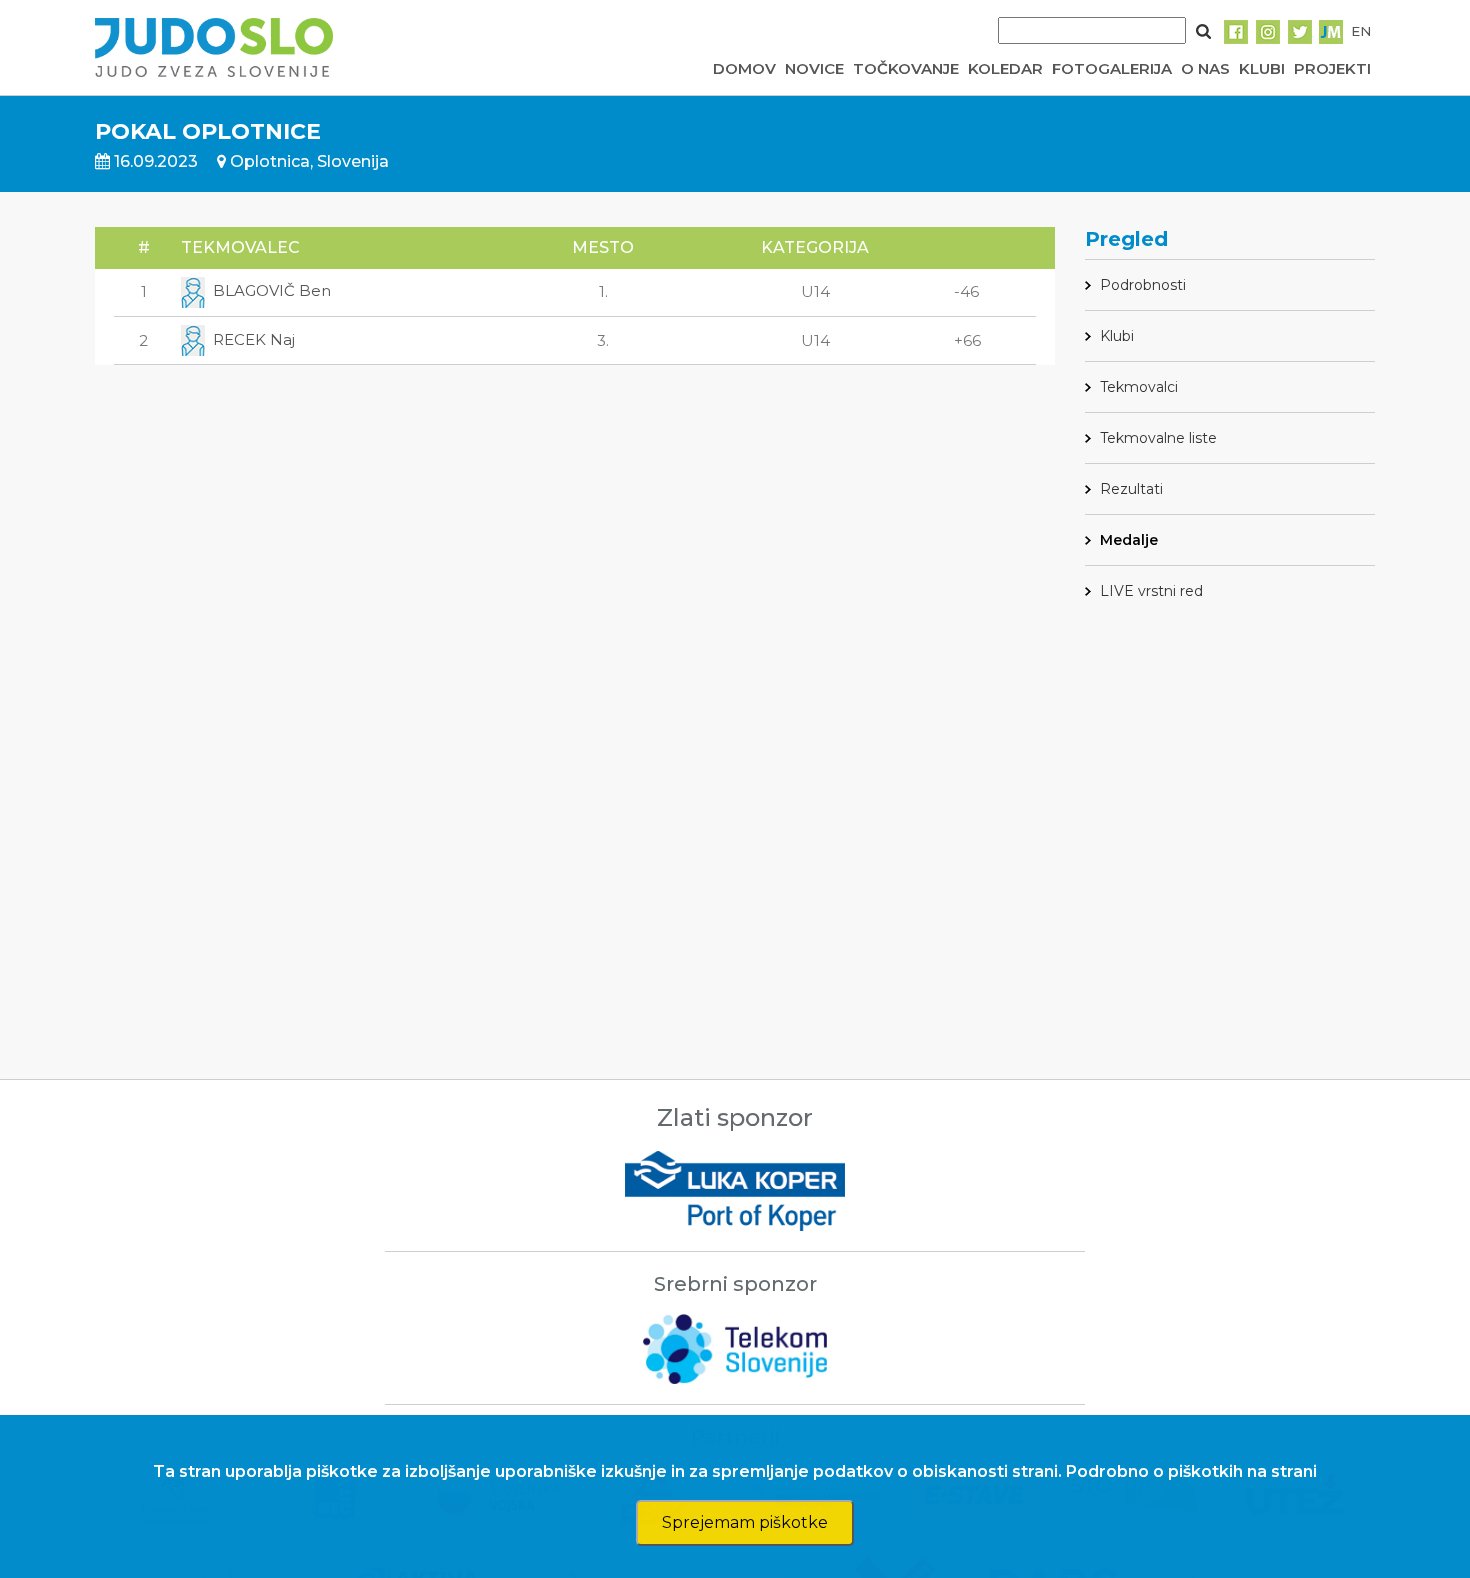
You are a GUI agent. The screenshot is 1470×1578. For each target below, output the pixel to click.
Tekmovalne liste (1158, 438)
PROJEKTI (1332, 68)
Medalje (1129, 540)
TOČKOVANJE (906, 68)
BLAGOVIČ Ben (272, 290)
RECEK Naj (254, 339)
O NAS (1205, 68)
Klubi (1117, 336)
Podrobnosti (1143, 285)
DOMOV (744, 68)
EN (1361, 31)
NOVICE (814, 68)
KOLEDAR (1005, 68)
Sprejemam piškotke (745, 1522)
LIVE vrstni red (1151, 591)
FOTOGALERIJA (1112, 68)
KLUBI (1262, 68)
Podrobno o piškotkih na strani (1191, 1471)
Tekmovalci (1139, 387)
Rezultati (1131, 489)
